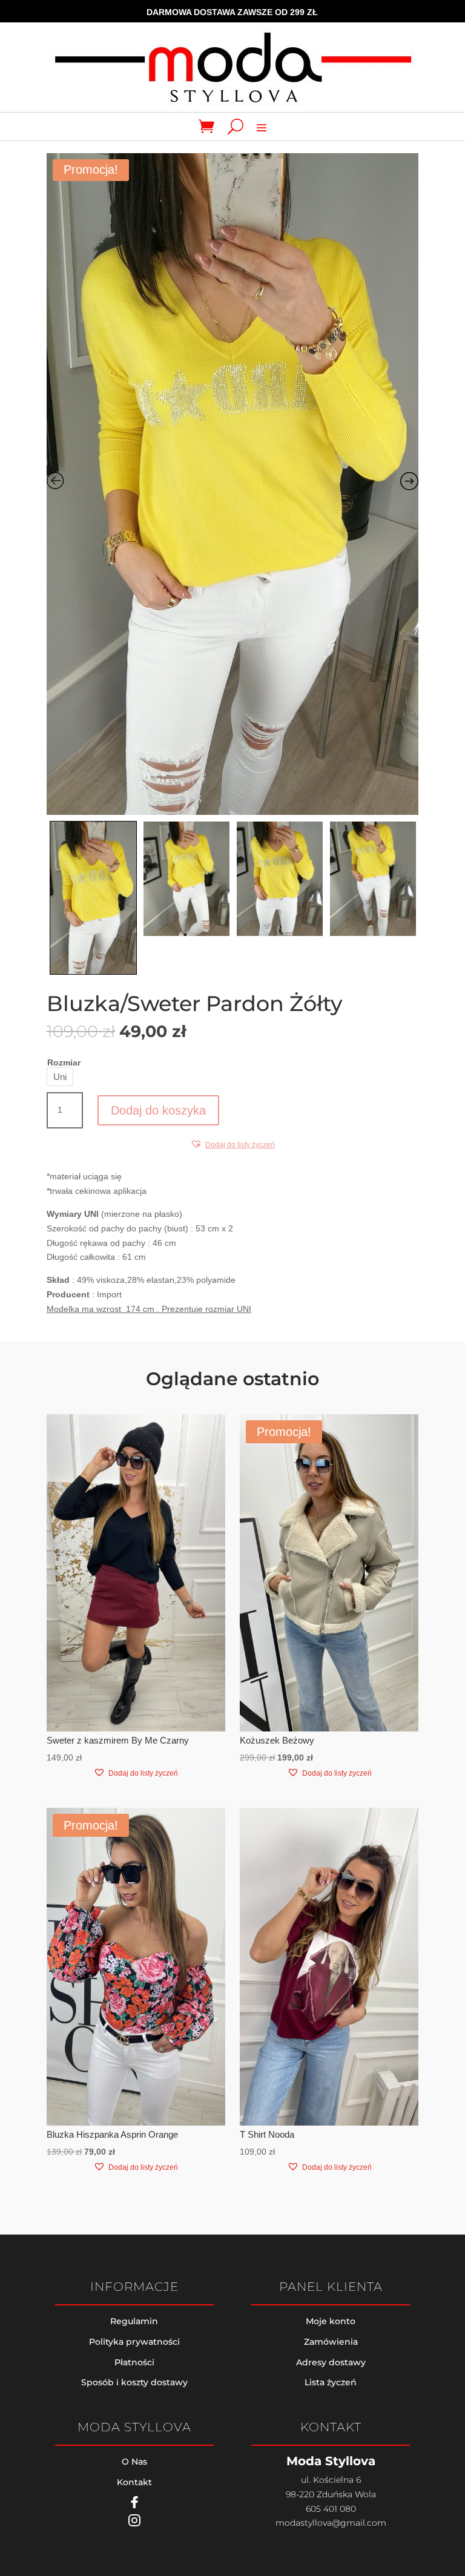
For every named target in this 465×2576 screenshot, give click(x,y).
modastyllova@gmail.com (331, 2523)
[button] (232, 1145)
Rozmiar (64, 1062)
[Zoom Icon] (233, 484)
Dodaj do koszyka (158, 1110)
